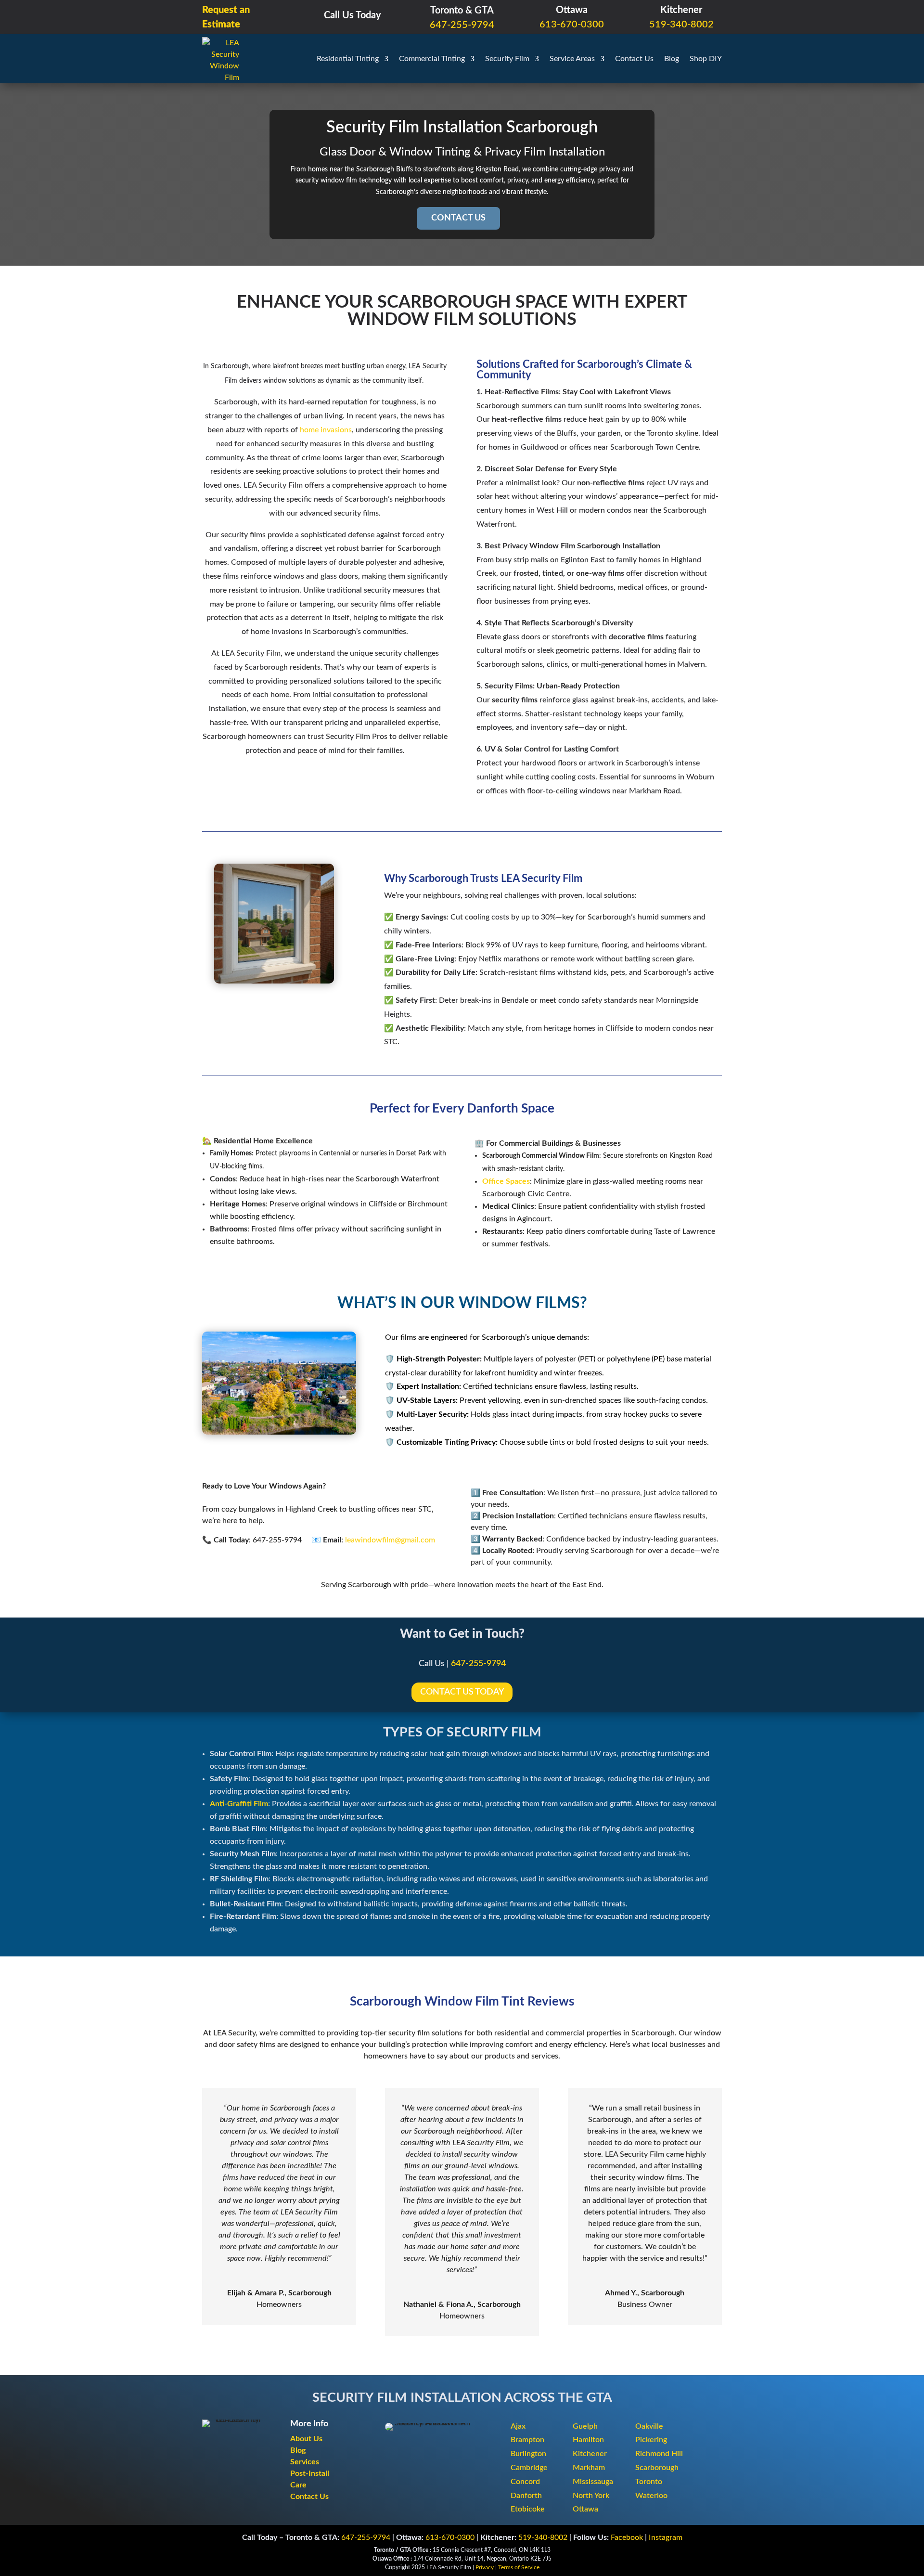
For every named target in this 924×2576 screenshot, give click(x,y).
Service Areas (572, 59)
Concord (525, 2482)
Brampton (527, 2440)
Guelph (585, 2426)
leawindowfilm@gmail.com (390, 1540)
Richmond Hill (659, 2454)
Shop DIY (706, 59)
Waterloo (651, 2496)
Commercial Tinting (432, 59)
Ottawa (585, 2509)
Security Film (507, 59)
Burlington (528, 2454)
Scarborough (657, 2468)
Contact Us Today (462, 1692)
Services (305, 2462)
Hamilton (588, 2440)
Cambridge (529, 2468)
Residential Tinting (348, 59)
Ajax (518, 2426)
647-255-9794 (462, 25)
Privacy (485, 2567)
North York (591, 2496)
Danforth (526, 2496)
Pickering (651, 2440)
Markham (589, 2468)
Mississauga (593, 2482)
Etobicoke (528, 2509)
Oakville (649, 2426)
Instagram (666, 2537)
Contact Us (634, 59)
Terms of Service (519, 2567)
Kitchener (590, 2454)
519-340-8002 (681, 25)
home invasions (326, 430)
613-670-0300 (572, 25)
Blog (672, 59)
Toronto (649, 2482)
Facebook (627, 2537)
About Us (306, 2439)
